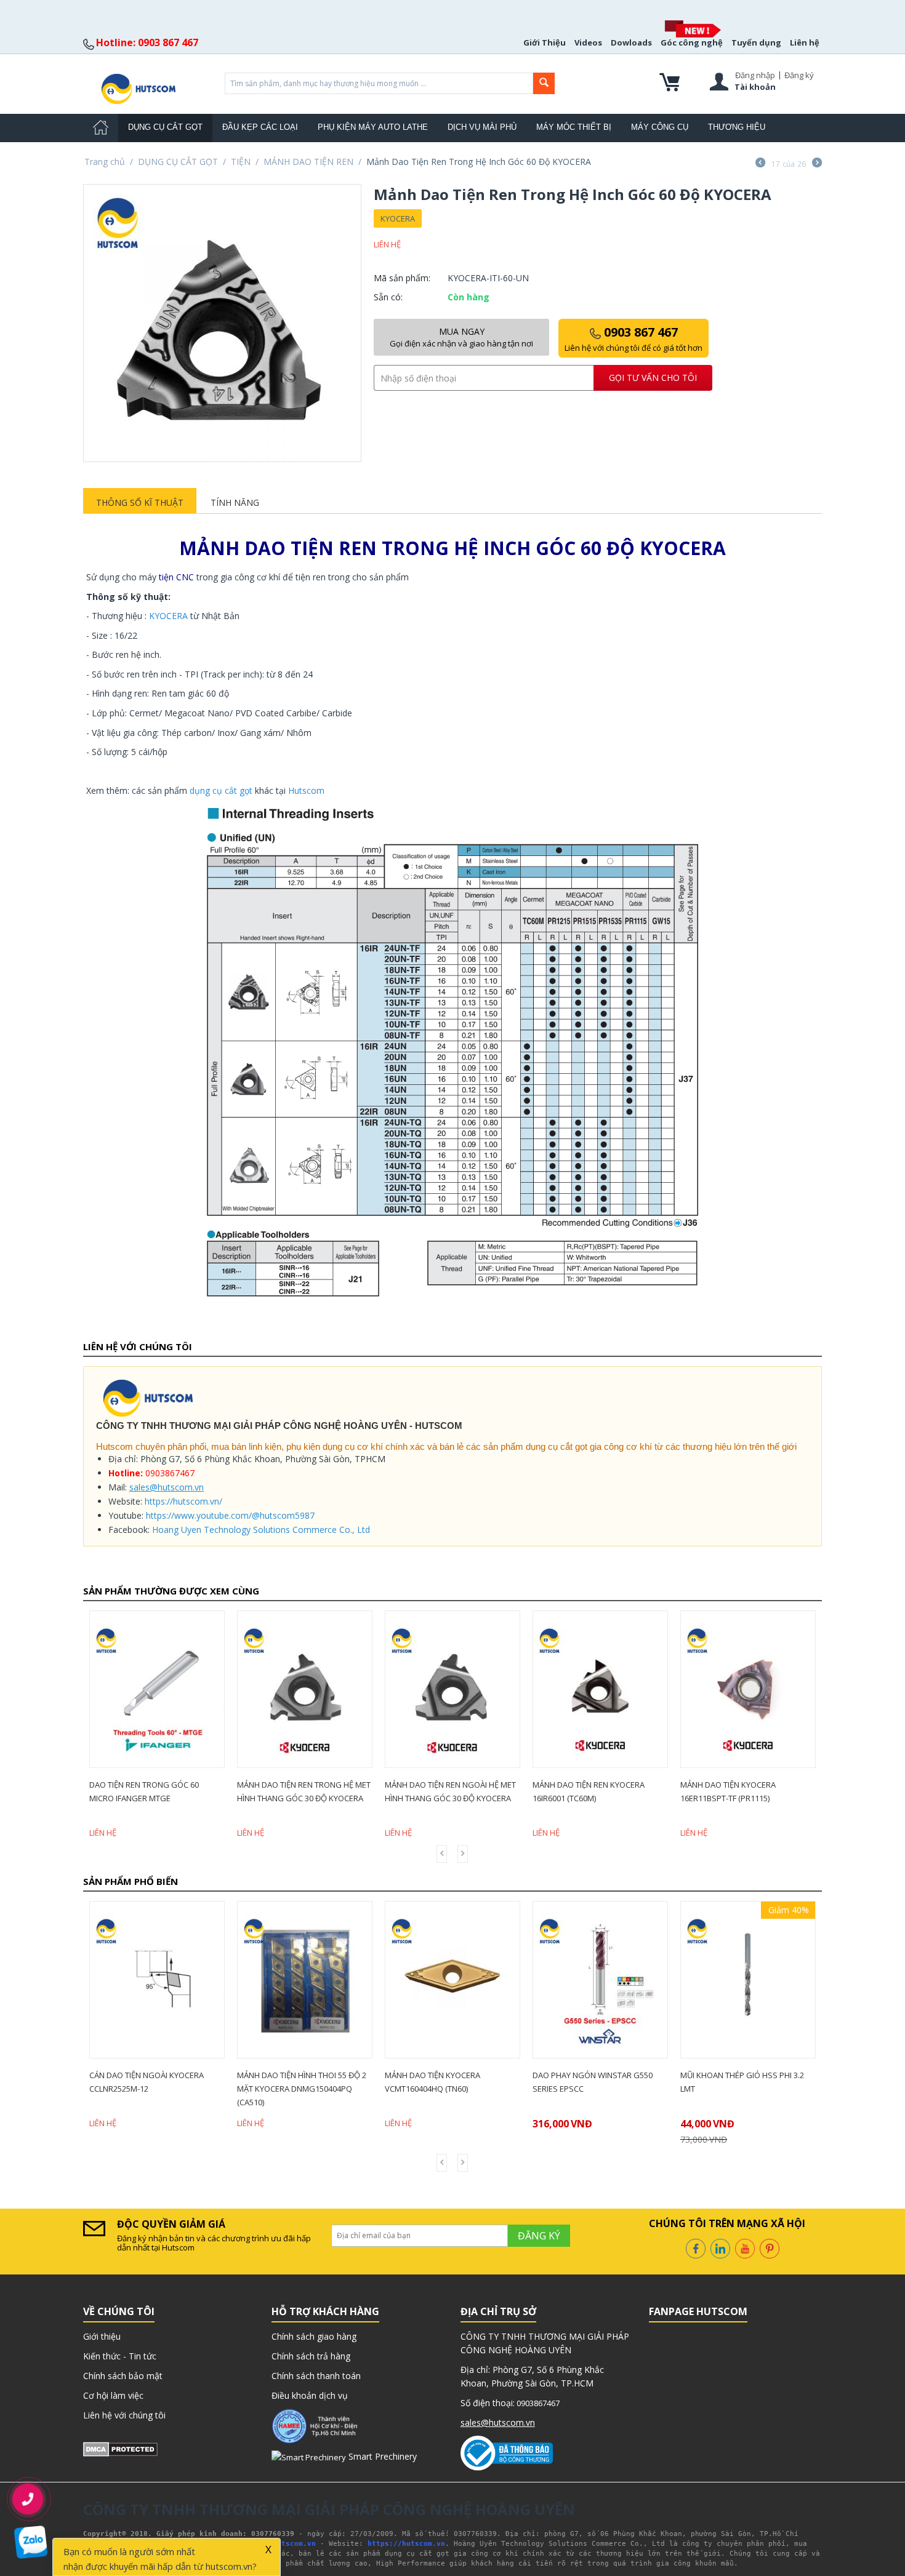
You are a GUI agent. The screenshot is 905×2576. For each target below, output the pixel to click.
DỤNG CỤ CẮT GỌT (165, 127)
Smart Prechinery (381, 2456)
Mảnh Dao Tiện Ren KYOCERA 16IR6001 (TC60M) (442, 1791)
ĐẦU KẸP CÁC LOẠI (260, 127)
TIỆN (241, 162)
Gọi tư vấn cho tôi (653, 378)
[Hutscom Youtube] (745, 2247)
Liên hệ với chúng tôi (124, 2415)
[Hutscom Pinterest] (770, 2247)
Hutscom (306, 790)
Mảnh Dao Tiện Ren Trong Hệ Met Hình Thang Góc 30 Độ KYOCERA (157, 1791)
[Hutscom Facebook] (696, 2247)
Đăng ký (799, 75)
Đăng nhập (755, 75)
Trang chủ (105, 162)
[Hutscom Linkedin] (720, 2247)
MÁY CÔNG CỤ (660, 127)
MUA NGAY (461, 337)
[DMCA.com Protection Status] (120, 2448)
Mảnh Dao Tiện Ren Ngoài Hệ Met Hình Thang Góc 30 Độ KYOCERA (304, 1791)
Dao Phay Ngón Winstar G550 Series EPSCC (450, 2082)
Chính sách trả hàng (311, 2356)
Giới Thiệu (545, 42)
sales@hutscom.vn (167, 1487)
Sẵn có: (388, 297)
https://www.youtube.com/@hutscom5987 (230, 1515)
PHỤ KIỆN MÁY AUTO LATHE (373, 127)
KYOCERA (398, 218)
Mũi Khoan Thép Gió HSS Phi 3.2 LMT (600, 2082)
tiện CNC (176, 577)
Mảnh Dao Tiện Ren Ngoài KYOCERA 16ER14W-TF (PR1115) (738, 1791)
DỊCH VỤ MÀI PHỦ (482, 127)
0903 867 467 (633, 338)
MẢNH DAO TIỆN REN (308, 162)
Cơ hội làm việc (113, 2395)
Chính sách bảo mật (123, 2376)
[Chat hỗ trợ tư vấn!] (31, 2542)
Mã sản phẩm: (402, 278)
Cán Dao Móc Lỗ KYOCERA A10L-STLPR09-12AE (747, 2082)
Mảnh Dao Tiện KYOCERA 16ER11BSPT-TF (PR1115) (581, 1791)
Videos (588, 42)
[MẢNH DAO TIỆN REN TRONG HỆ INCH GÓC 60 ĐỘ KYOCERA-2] (222, 323)
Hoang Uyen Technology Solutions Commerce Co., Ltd (261, 1530)
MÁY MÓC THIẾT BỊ (574, 127)
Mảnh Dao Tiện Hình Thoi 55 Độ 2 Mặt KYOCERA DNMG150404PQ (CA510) (159, 2089)
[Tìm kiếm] (544, 83)
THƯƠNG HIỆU (737, 127)
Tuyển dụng (756, 42)
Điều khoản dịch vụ (310, 2395)
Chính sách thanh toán (316, 2376)
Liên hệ (805, 42)
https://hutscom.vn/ (183, 1501)
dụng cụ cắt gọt (221, 790)
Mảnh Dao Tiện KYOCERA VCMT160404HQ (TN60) (290, 2082)
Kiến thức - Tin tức (120, 2356)
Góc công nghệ (692, 42)
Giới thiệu (102, 2336)
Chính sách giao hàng (314, 2336)
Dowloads (631, 42)
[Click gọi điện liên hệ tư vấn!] (28, 2499)
